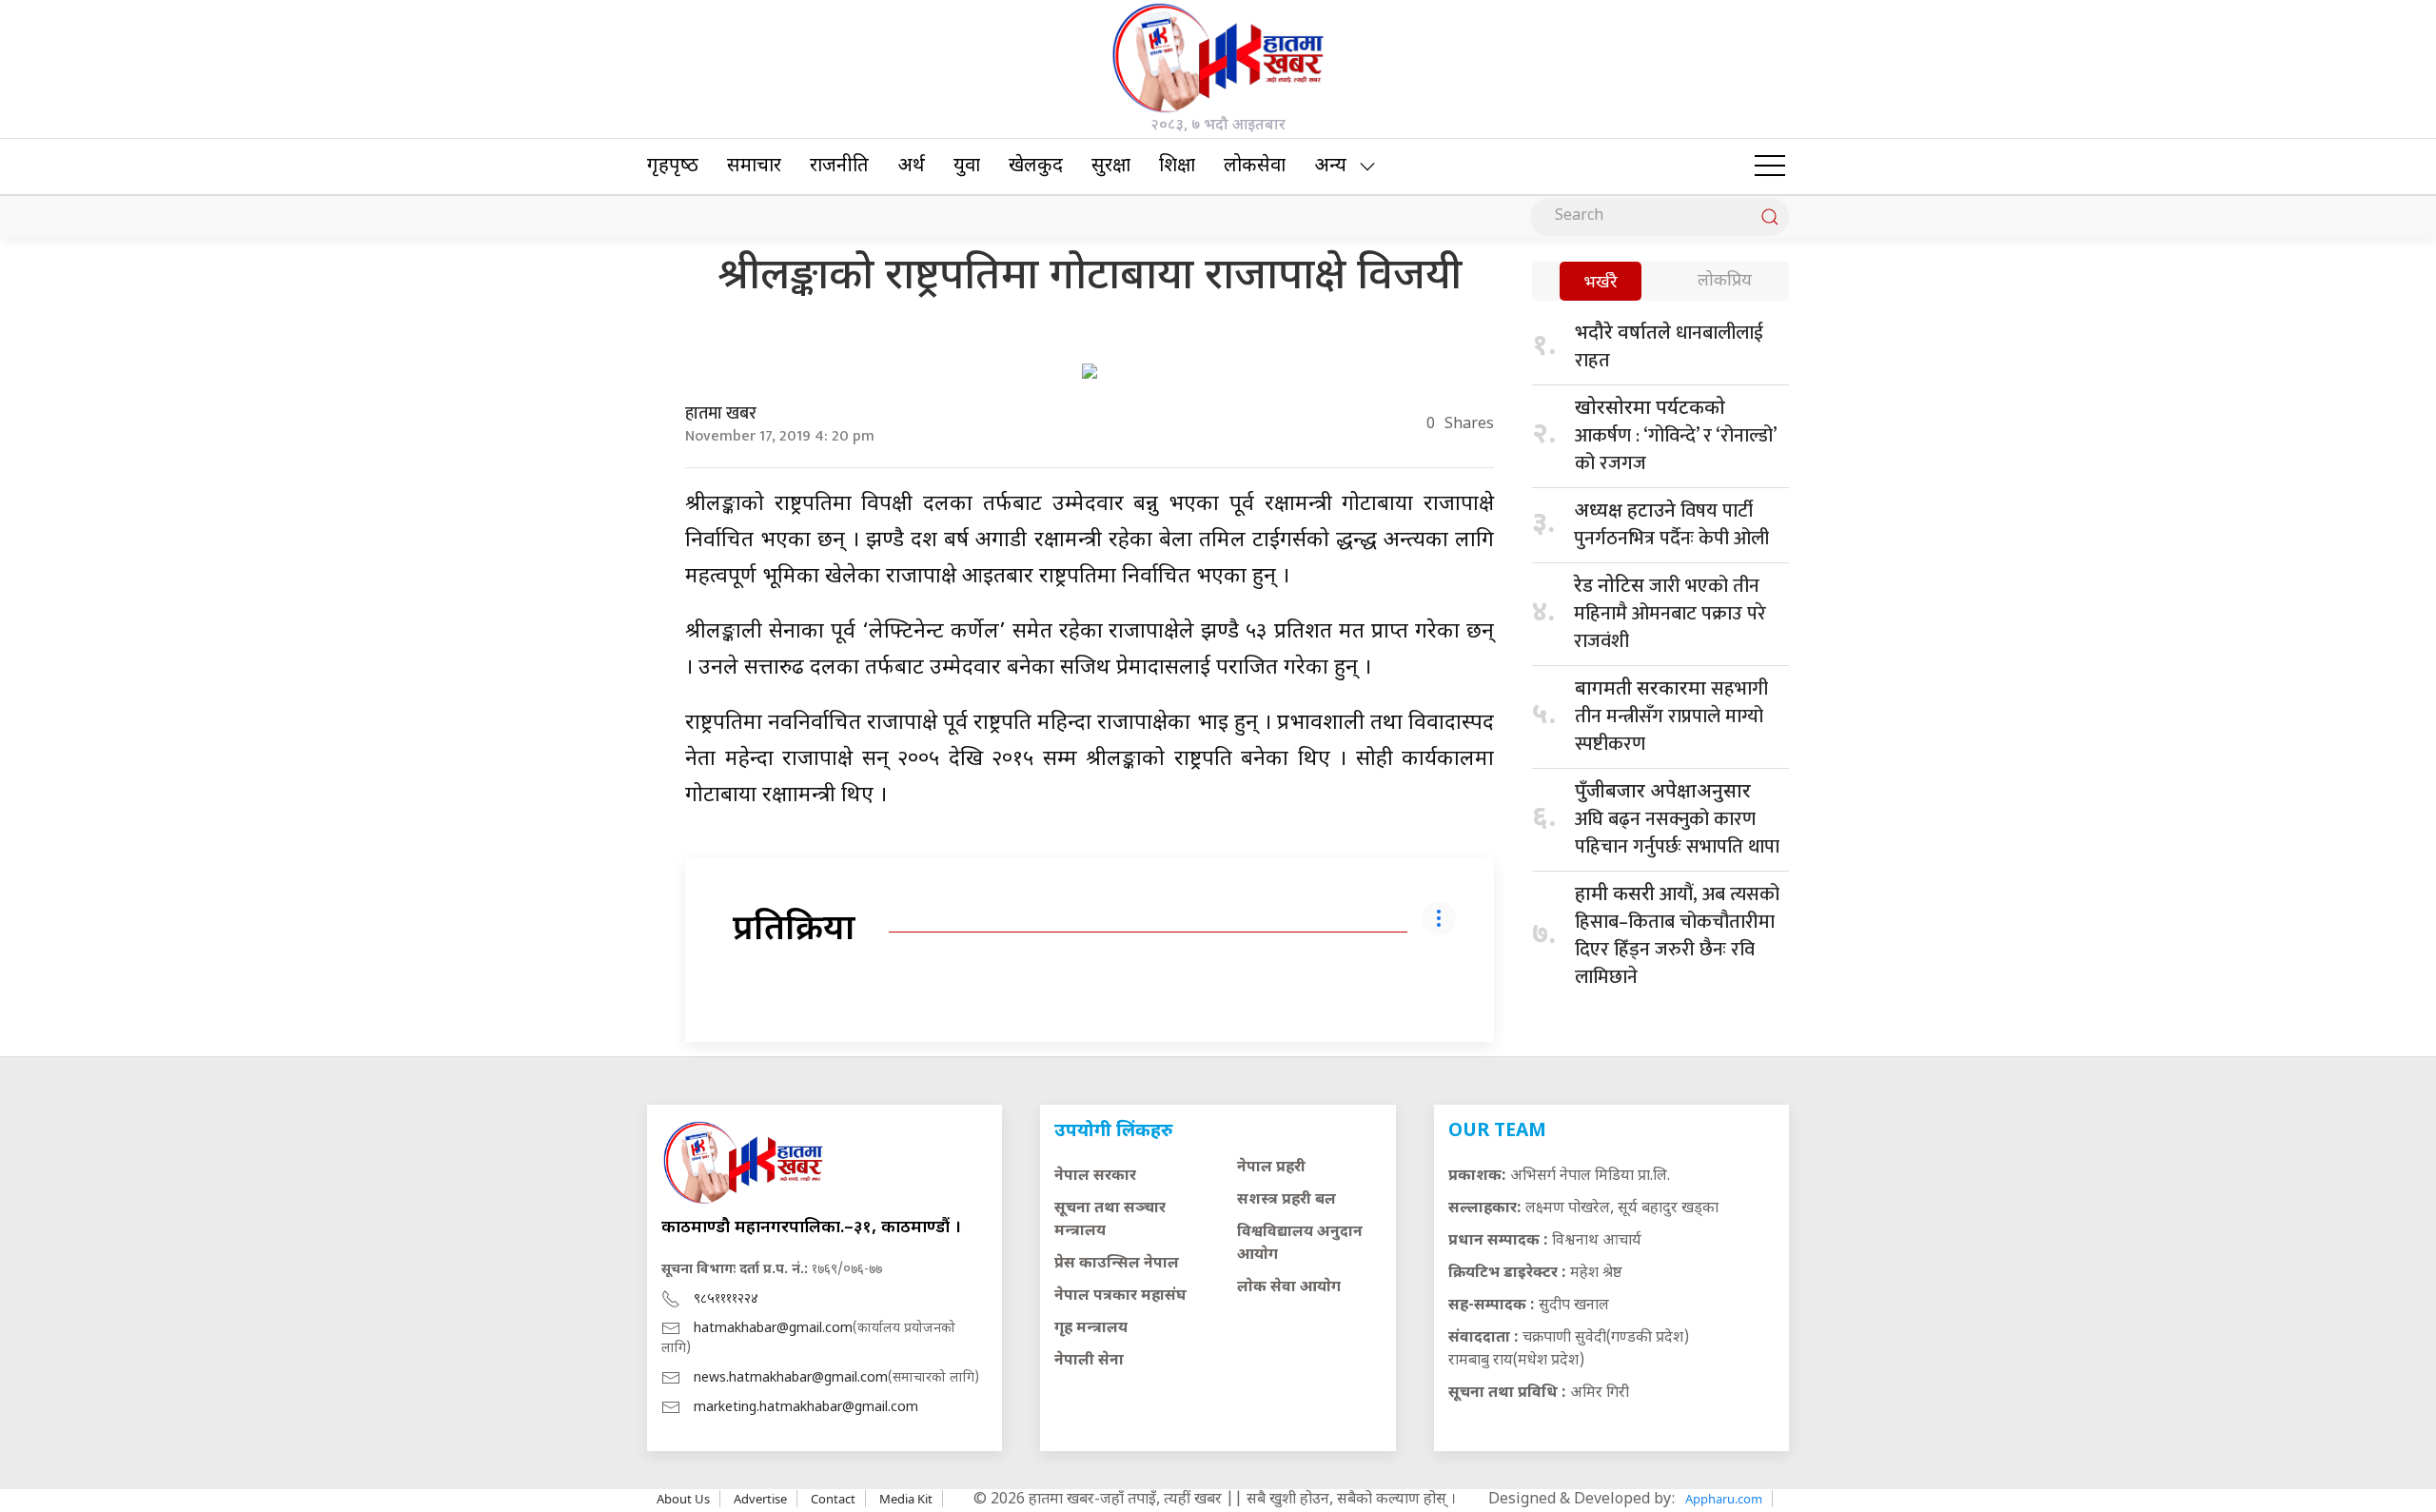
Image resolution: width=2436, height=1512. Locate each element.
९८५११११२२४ (726, 1299)
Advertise (760, 1499)
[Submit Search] (1770, 217)
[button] (1770, 167)
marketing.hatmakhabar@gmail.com (806, 1408)
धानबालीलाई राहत (1669, 347)
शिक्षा (1177, 167)
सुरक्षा (1111, 167)
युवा (967, 167)
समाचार (754, 167)
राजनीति (839, 167)
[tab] (1601, 283)
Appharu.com (1724, 1499)
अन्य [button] (1330, 167)
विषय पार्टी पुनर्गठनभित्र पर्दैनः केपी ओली (1671, 525)
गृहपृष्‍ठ (673, 167)
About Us (683, 1499)
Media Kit (906, 1499)
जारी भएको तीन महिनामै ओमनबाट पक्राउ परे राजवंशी (1670, 614)
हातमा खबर (721, 414)
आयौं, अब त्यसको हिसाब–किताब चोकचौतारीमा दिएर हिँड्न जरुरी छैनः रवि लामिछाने (1677, 936)
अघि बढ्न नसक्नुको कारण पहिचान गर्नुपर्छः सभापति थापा (1677, 822)
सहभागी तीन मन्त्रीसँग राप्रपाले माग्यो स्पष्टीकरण (1671, 717)
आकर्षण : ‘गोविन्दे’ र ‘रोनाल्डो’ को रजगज (1675, 438)
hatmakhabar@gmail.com (773, 1329)
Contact (833, 1499)
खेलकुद (1036, 167)
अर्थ (911, 167)
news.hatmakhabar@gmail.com (791, 1378)
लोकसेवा (1255, 167)
